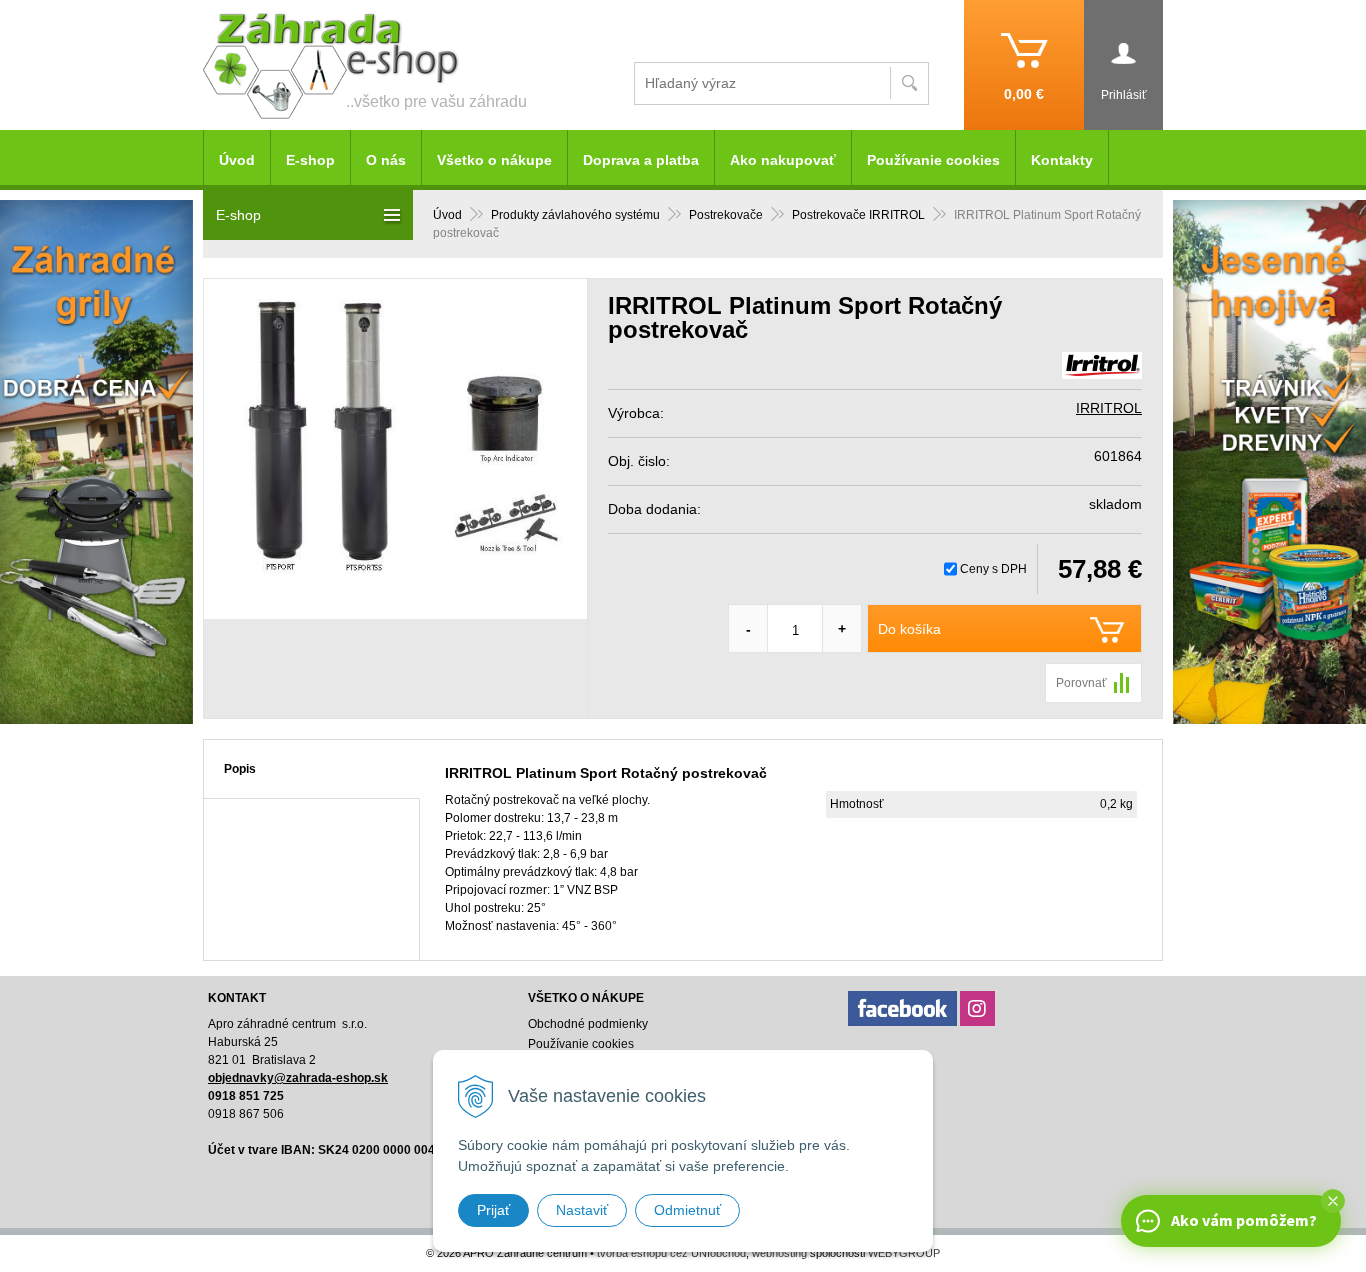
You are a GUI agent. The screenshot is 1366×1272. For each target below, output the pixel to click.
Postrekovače (726, 215)
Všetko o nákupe (494, 160)
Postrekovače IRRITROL (858, 215)
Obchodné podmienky (588, 1024)
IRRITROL (1109, 408)
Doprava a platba (641, 160)
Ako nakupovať (783, 160)
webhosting (779, 1253)
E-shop (310, 160)
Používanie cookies (933, 160)
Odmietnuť (687, 1210)
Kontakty (1062, 160)
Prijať (493, 1210)
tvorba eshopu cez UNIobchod (671, 1253)
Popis (240, 769)
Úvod (447, 215)
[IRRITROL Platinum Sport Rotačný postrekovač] (395, 449)
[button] (1333, 1201)
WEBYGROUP (904, 1253)
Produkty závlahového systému (575, 215)
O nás (386, 160)
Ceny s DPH (993, 569)
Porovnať (1081, 683)
